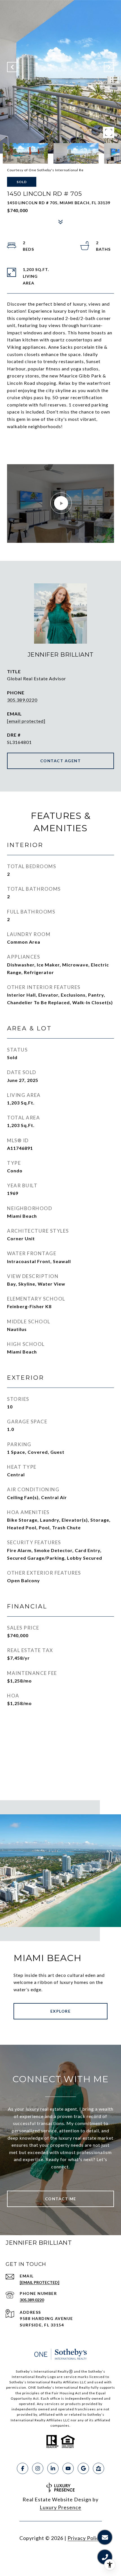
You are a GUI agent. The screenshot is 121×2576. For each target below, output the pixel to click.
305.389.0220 (22, 700)
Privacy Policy (85, 2538)
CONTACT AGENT (61, 761)
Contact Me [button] (61, 2199)
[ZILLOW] (98, 2468)
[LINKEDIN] (53, 2468)
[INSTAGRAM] (38, 2468)
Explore (61, 2011)
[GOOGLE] (83, 2468)
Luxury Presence (60, 2507)
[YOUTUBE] (68, 2468)
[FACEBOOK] (23, 2468)
